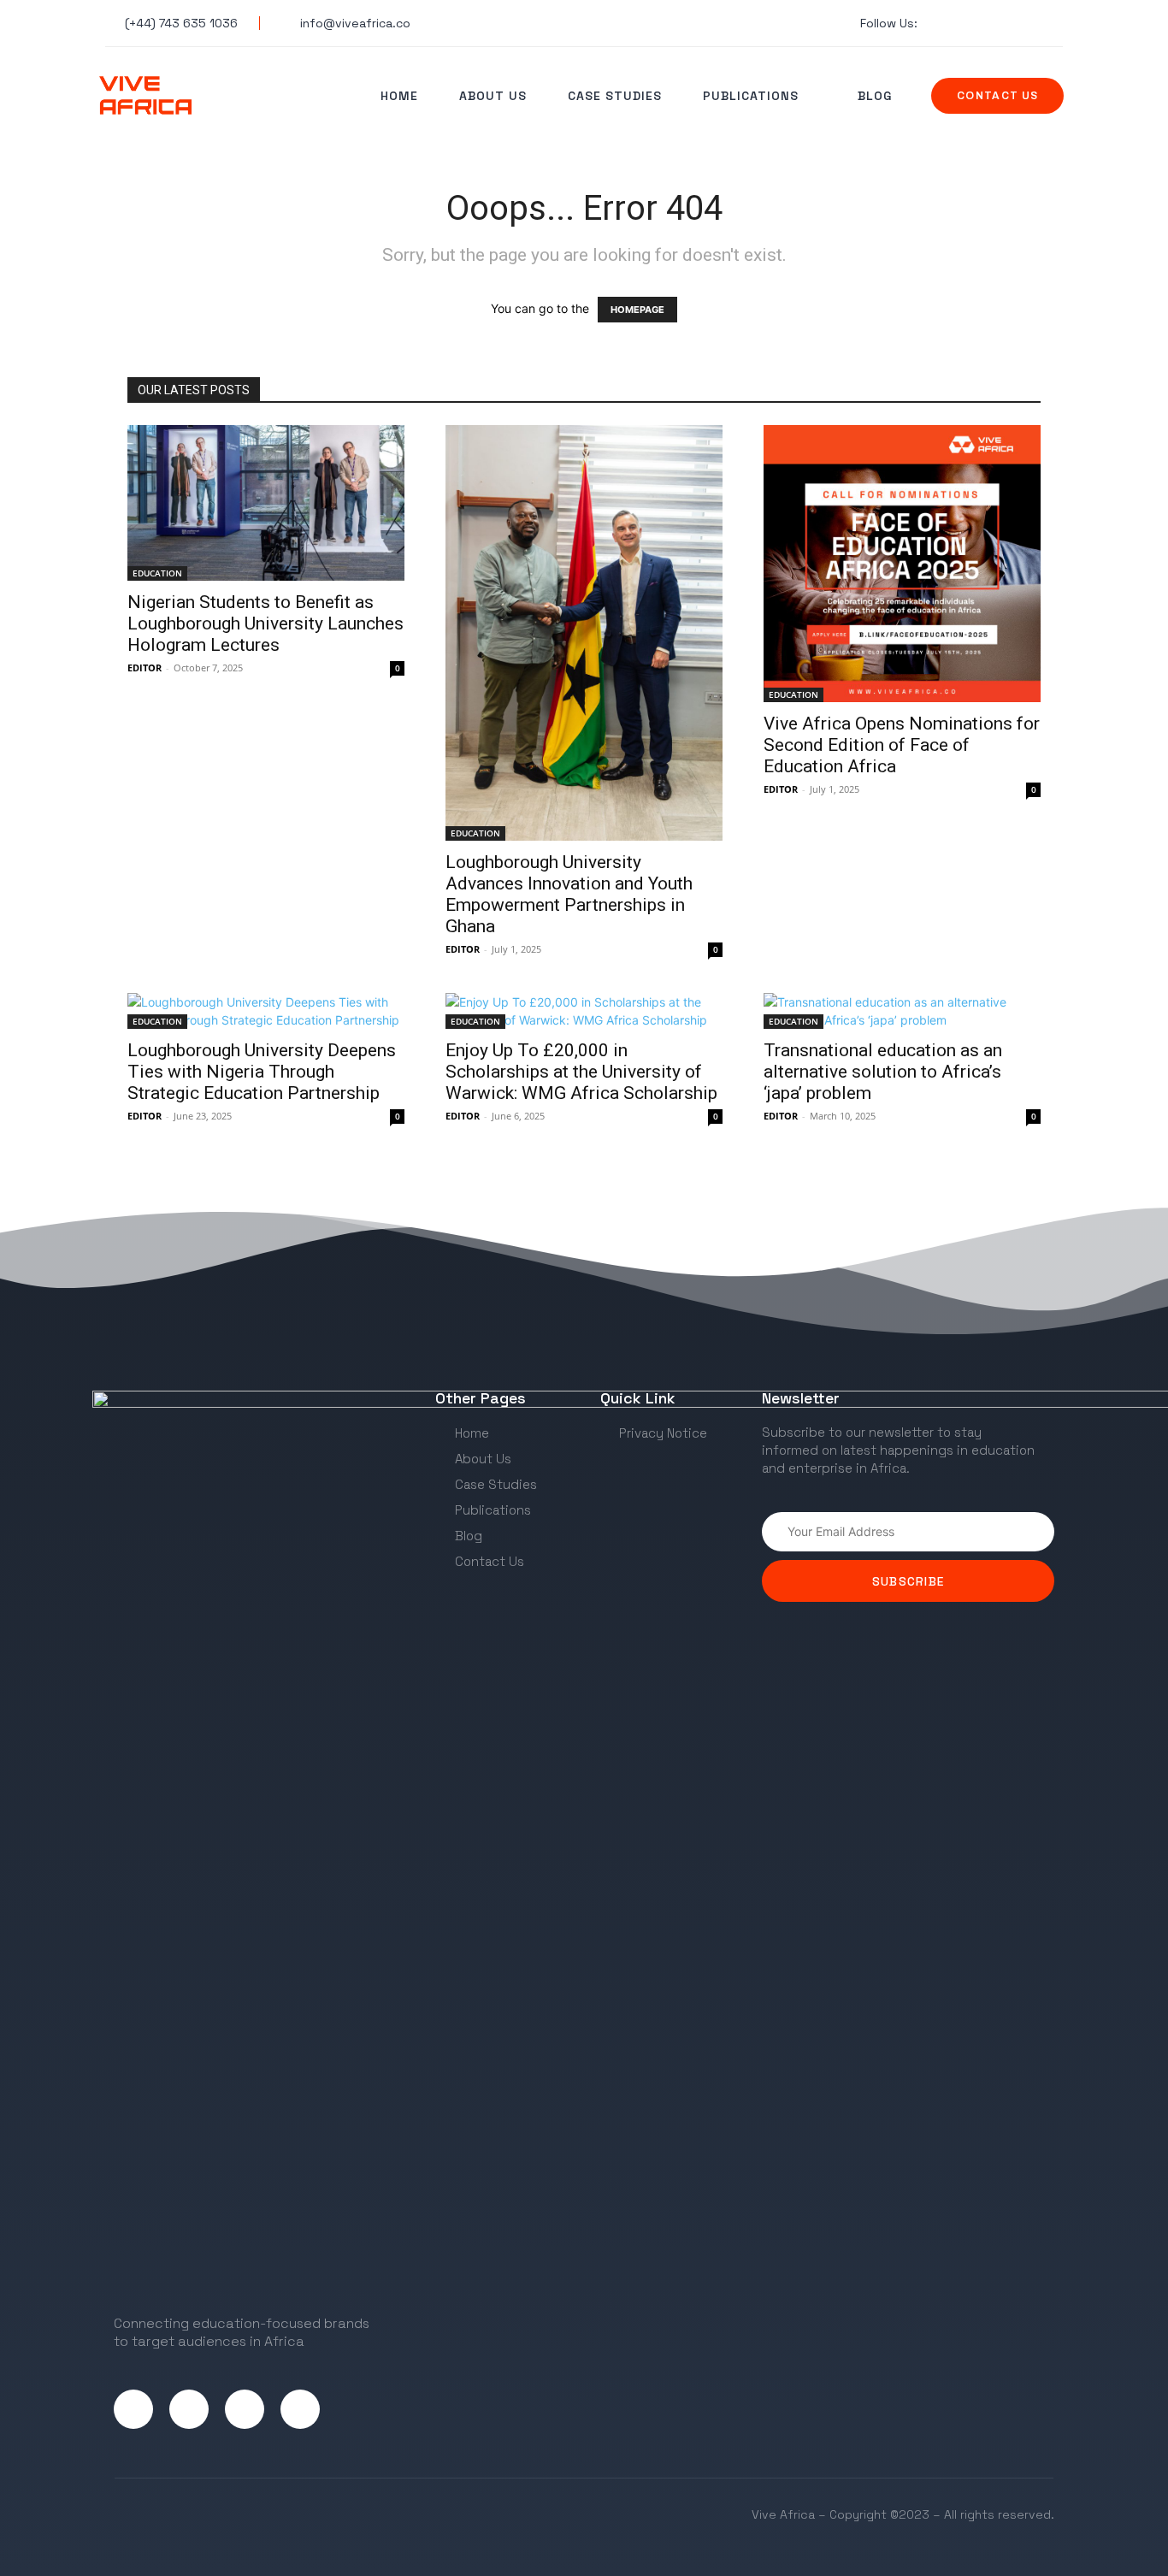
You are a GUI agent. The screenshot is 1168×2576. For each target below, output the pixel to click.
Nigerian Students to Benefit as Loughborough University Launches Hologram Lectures (265, 623)
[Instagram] (189, 2409)
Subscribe (908, 1581)
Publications (751, 96)
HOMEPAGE (637, 310)
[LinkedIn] (245, 2409)
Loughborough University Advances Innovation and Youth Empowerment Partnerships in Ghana (569, 894)
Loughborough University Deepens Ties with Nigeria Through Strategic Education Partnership (262, 1072)
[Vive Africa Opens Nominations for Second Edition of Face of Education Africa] (902, 564)
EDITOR (145, 668)
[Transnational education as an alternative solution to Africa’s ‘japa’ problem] (902, 1011)
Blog (875, 96)
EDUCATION (157, 573)
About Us (493, 96)
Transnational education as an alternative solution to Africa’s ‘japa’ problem (883, 1072)
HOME (399, 96)
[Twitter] (133, 2409)
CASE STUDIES (615, 96)
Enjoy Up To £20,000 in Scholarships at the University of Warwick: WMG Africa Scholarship (581, 1072)
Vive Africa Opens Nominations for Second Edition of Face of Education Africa (902, 745)
